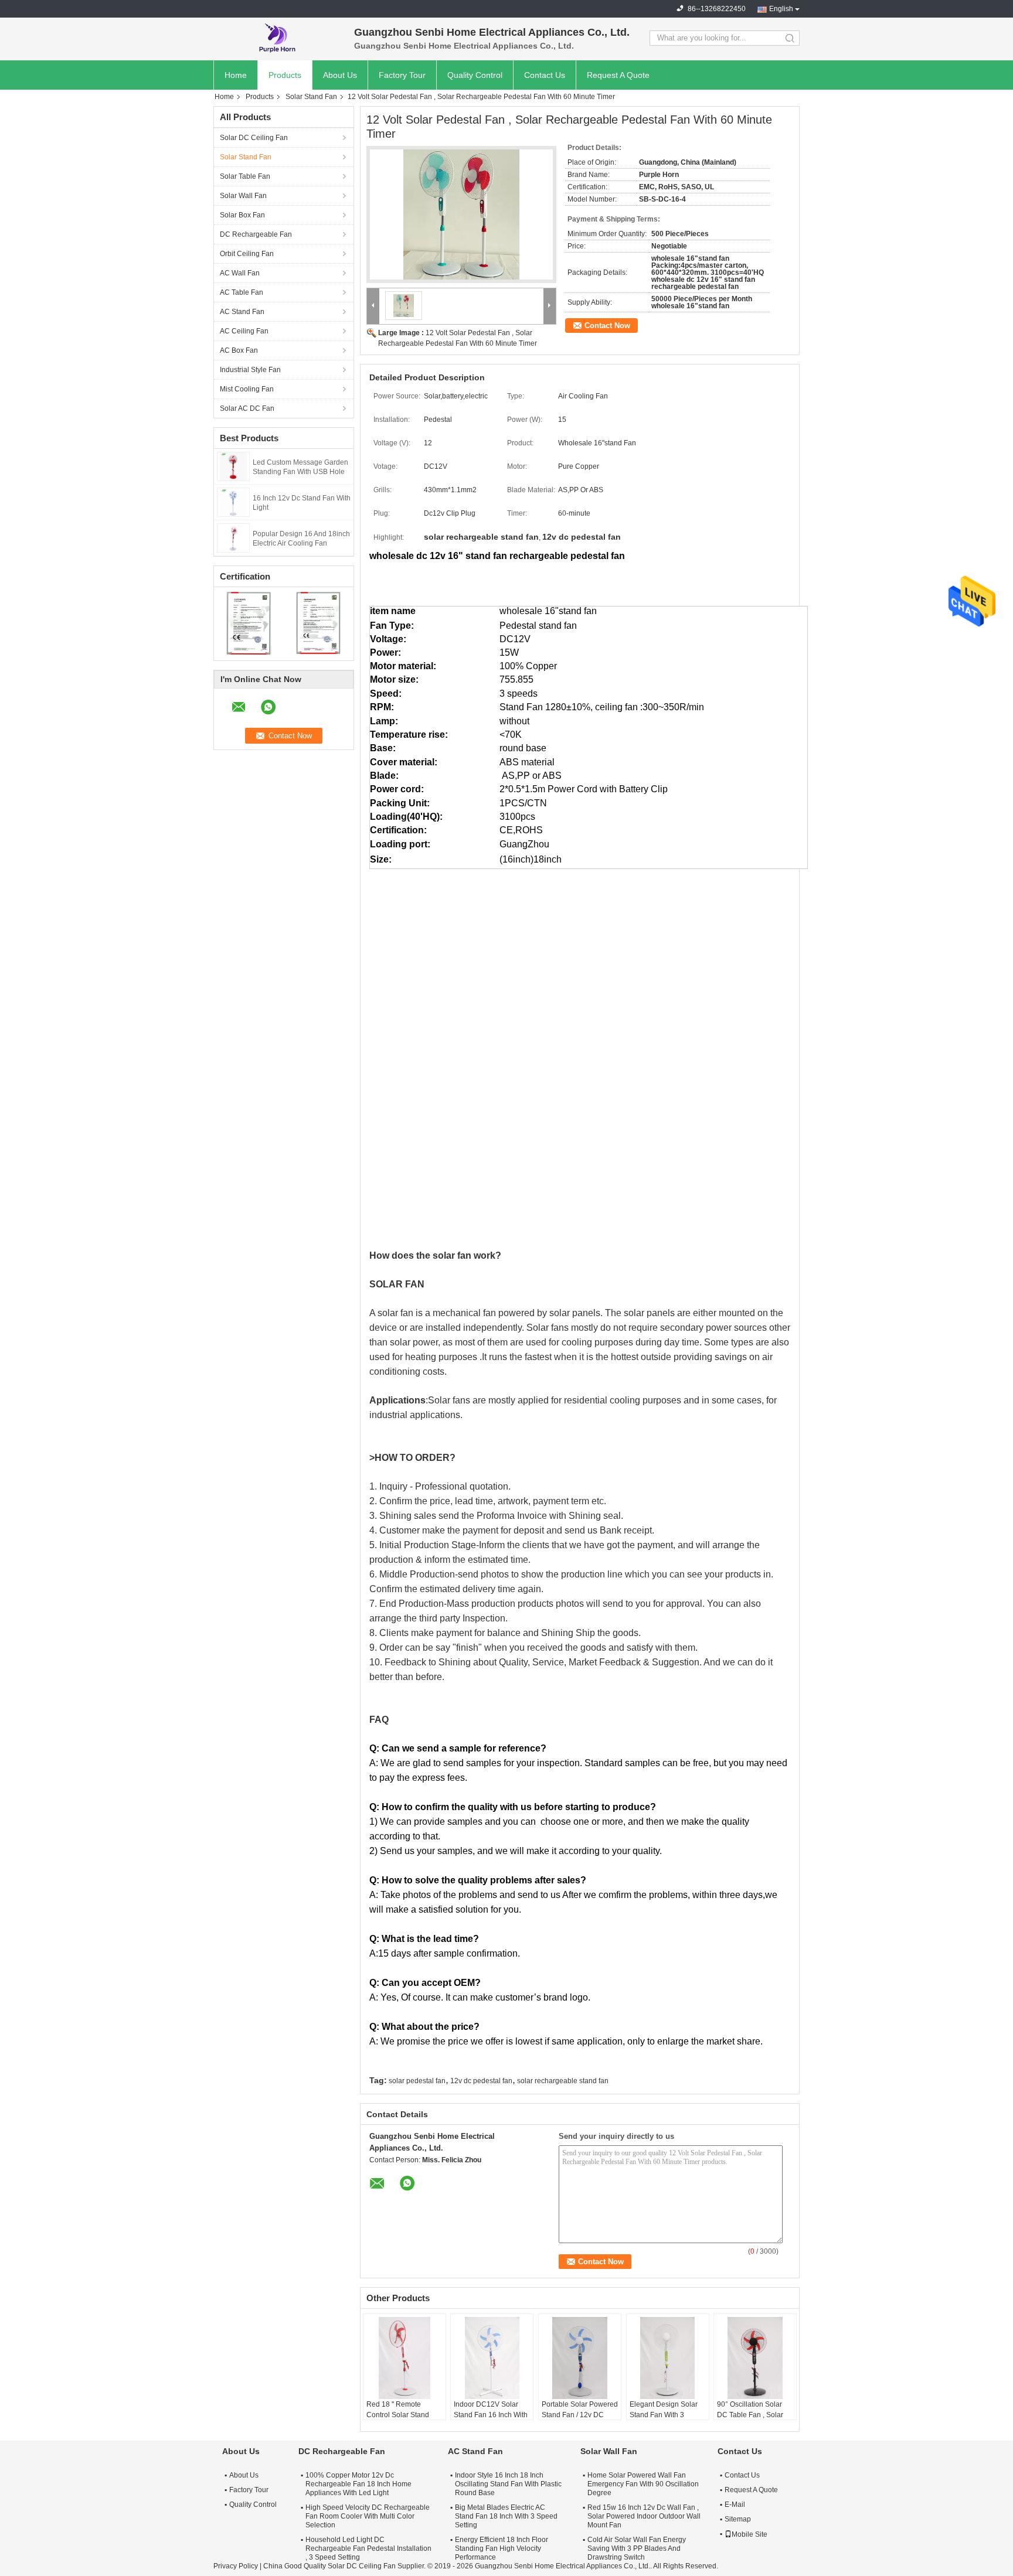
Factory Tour (402, 75)
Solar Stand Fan (311, 97)
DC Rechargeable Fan (256, 234)
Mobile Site (749, 2534)
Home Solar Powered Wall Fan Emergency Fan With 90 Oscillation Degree (643, 2484)
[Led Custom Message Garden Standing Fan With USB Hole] (233, 466)
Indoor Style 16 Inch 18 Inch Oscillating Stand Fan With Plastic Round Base (508, 2484)
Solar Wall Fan (243, 196)
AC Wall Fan (240, 273)
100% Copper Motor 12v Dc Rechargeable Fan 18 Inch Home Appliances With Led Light (358, 2484)
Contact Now (607, 326)
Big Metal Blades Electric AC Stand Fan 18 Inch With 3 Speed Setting (506, 2516)
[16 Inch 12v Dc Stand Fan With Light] (234, 502)
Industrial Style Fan (250, 370)
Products (285, 75)
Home (236, 75)
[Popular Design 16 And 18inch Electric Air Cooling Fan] (233, 537)
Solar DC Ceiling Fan (254, 138)
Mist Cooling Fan (247, 389)
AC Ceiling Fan (244, 331)
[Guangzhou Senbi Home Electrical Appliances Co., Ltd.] (278, 38)
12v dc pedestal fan (481, 2081)
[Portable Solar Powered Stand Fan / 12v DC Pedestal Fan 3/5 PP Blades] (580, 2358)
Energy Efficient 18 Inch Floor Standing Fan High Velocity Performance (502, 2548)
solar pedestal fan (417, 2081)
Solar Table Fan (245, 176)
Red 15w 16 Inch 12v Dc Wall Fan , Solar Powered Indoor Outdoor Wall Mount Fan (644, 2516)
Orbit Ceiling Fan (247, 254)
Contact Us (545, 75)
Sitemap (738, 2519)
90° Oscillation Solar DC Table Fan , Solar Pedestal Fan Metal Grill (755, 2415)
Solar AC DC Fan (247, 408)
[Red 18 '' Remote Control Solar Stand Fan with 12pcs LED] (404, 2358)
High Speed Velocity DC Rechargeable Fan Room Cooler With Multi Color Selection (368, 2516)
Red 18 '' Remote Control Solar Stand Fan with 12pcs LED (398, 2415)
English (781, 9)
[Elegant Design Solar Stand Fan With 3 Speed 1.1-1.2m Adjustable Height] (668, 2358)
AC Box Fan (239, 350)
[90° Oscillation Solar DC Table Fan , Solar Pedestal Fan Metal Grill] (755, 2358)
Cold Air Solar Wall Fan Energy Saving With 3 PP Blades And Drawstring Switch (637, 2548)
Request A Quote (618, 75)
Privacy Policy (236, 2566)
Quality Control (475, 75)
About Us (340, 75)
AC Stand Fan (242, 312)
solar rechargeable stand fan (563, 2081)
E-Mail (735, 2505)
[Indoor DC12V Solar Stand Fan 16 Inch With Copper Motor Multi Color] (492, 2358)
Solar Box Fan (242, 215)
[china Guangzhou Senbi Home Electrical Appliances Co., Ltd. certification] (249, 622)
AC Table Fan (242, 292)
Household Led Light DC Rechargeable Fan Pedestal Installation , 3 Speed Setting (368, 2548)
